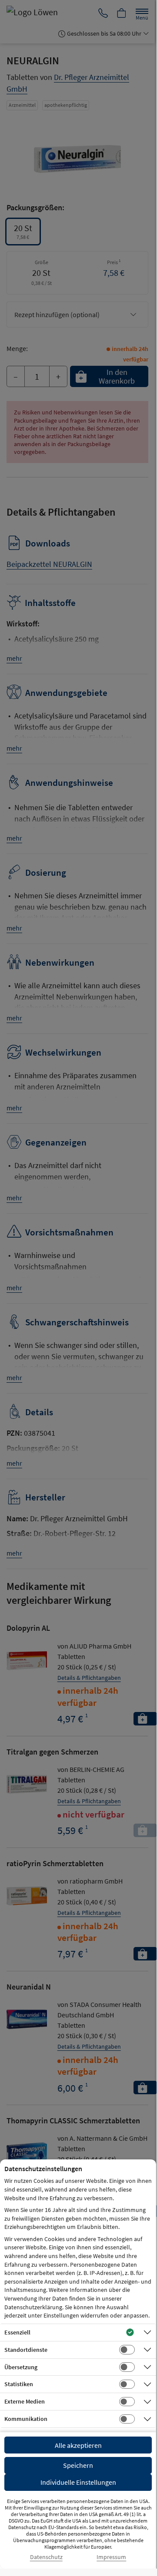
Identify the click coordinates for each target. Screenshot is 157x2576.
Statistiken (19, 2384)
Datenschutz (46, 2557)
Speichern (78, 2465)
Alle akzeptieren (78, 2445)
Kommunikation (26, 2419)
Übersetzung (21, 2367)
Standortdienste (26, 2350)
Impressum (111, 2557)
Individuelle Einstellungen (78, 2482)
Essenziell (17, 2332)
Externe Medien (25, 2401)
